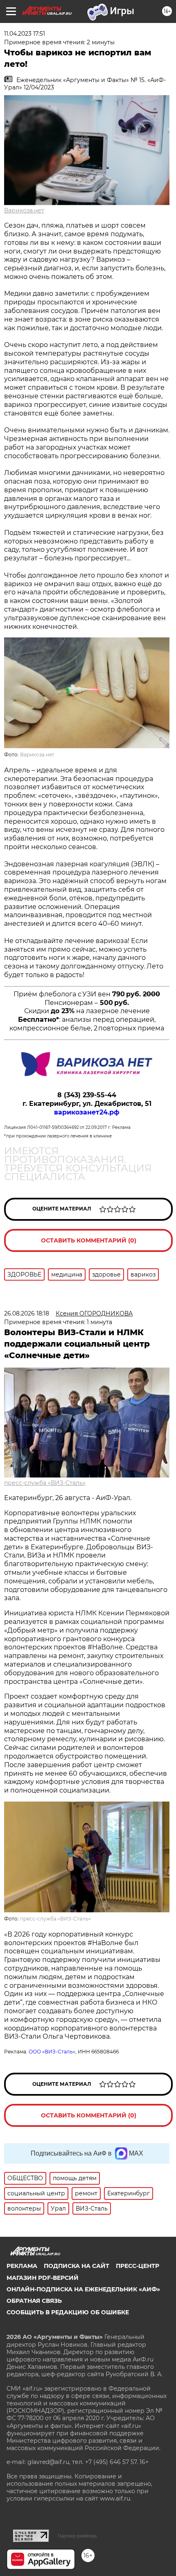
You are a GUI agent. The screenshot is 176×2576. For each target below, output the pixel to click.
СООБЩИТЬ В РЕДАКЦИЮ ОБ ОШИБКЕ (68, 2312)
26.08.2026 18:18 (27, 1313)
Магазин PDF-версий (43, 2278)
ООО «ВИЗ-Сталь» (52, 2052)
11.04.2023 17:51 (25, 34)
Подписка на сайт (77, 2266)
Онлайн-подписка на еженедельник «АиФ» (83, 2289)
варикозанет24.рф (87, 1112)
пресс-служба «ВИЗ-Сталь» (45, 1483)
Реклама (22, 2266)
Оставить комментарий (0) (89, 1240)
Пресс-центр (138, 2266)
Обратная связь (34, 2301)
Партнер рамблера (77, 2536)
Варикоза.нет (24, 210)
